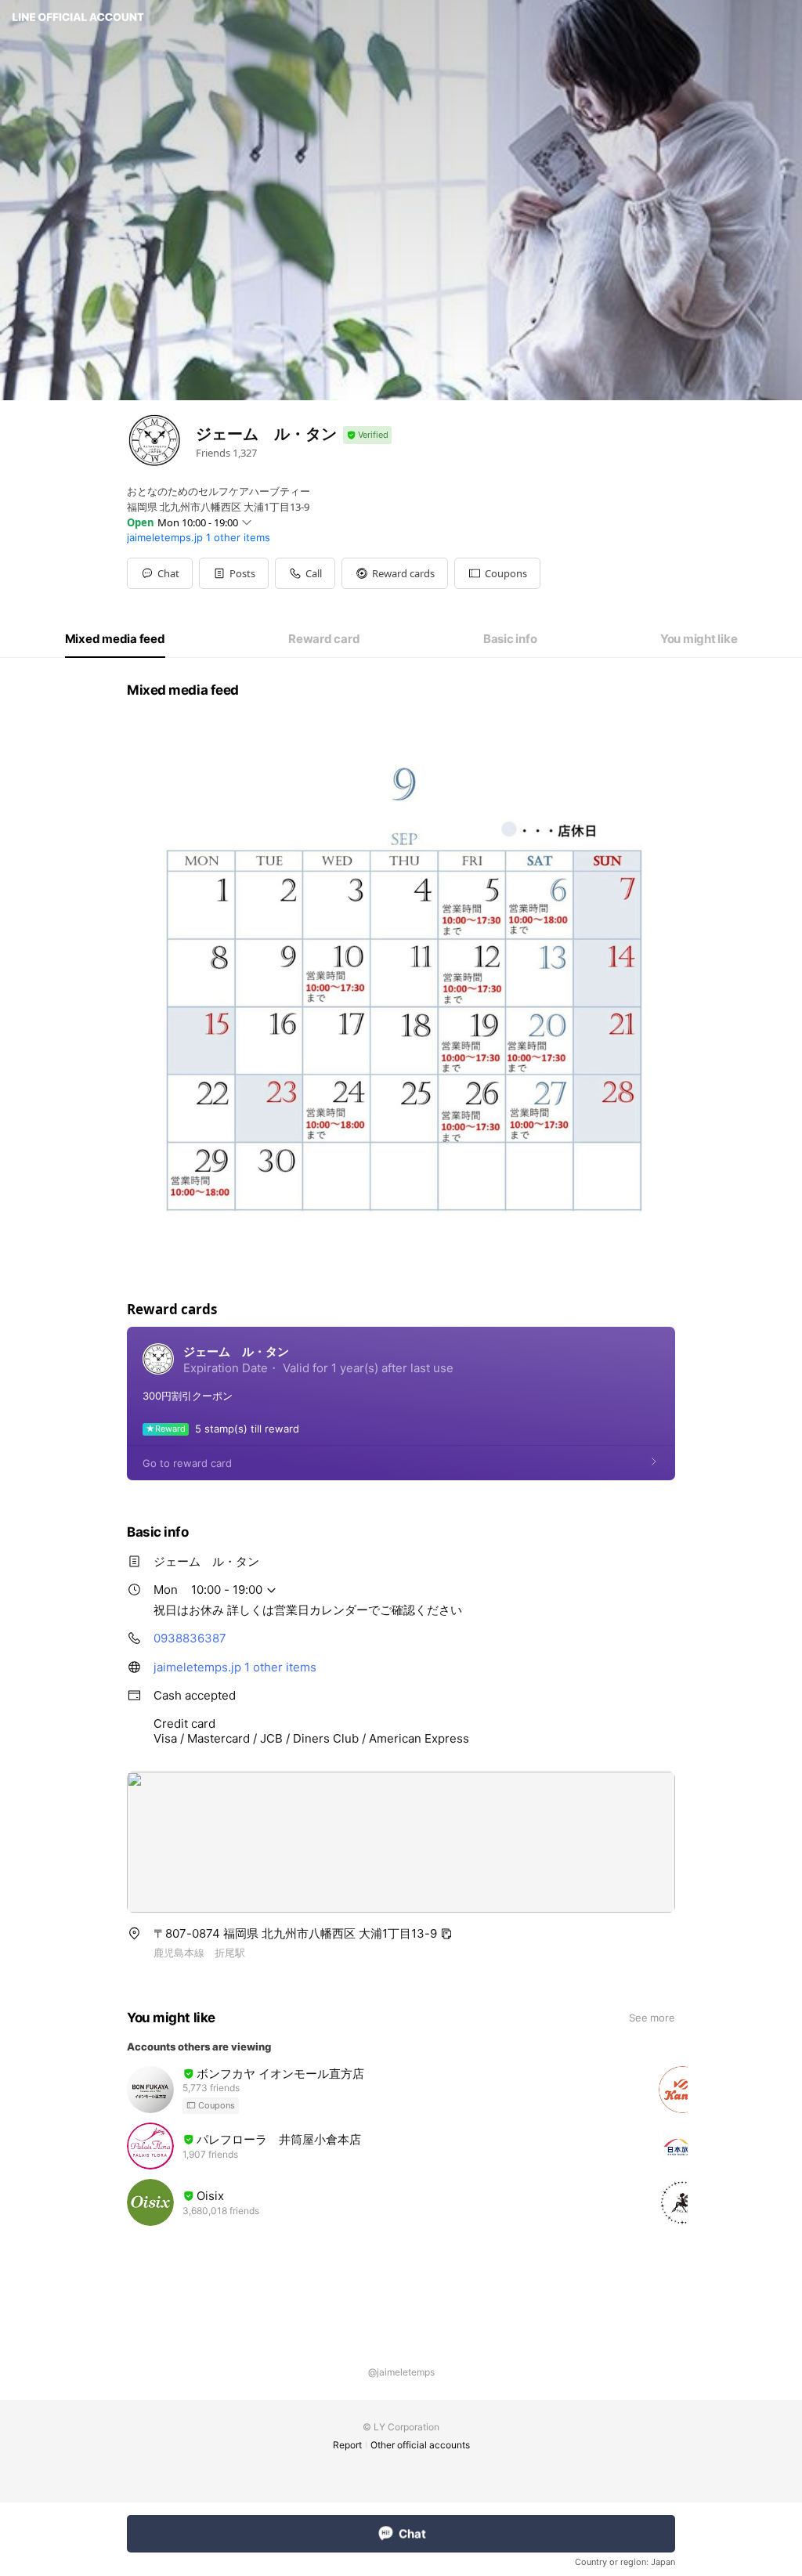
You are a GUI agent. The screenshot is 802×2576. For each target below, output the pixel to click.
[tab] (115, 639)
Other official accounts (420, 2445)
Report (347, 2445)
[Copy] (446, 1934)
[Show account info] (367, 435)
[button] (234, 573)
